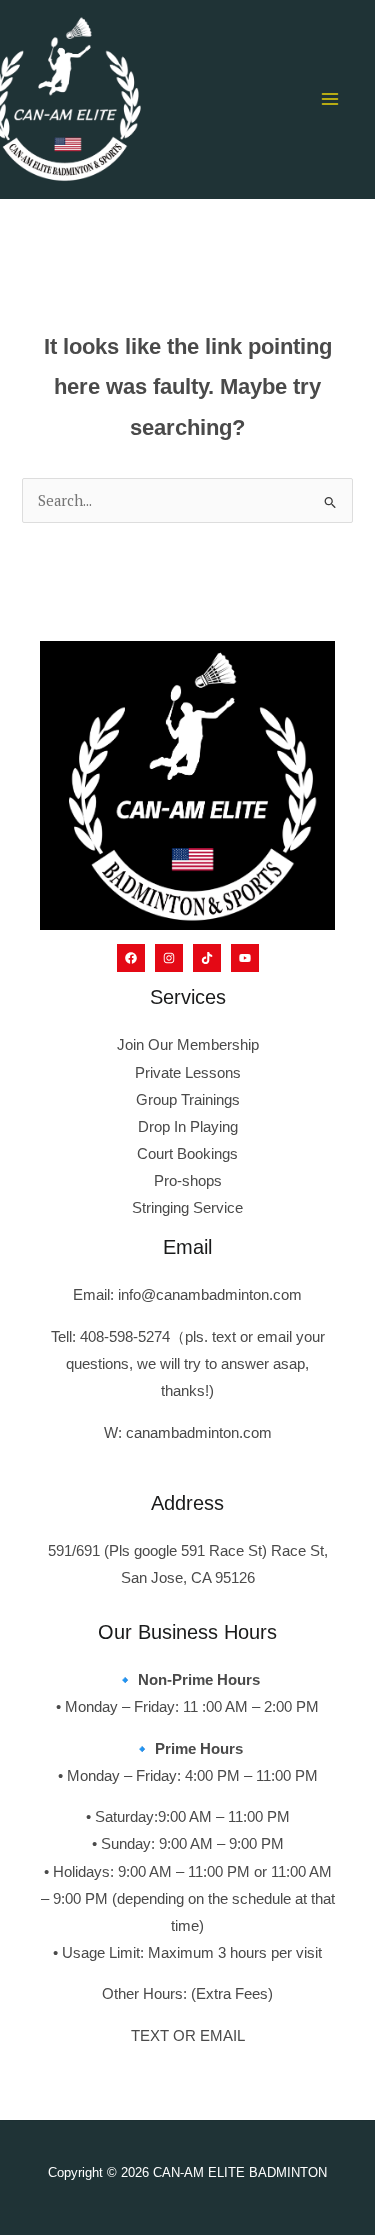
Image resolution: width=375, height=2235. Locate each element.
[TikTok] (207, 958)
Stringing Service (187, 1208)
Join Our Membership (188, 1045)
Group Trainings (188, 1100)
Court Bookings (187, 1154)
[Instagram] (169, 958)
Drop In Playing (188, 1127)
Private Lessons (188, 1073)
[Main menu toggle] (330, 99)
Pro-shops (188, 1181)
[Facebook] (131, 958)
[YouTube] (245, 958)
